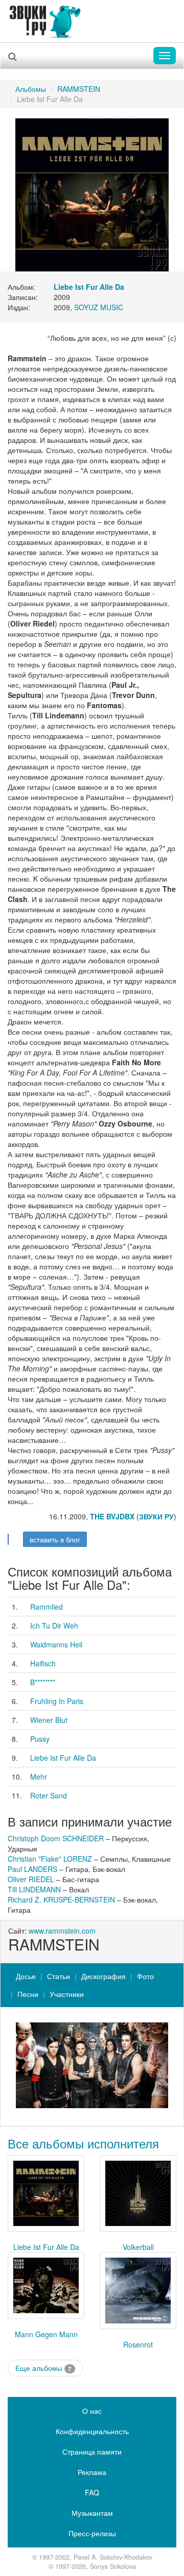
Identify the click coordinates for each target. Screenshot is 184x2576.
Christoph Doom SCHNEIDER (56, 1838)
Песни (28, 1994)
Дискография (103, 1976)
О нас (92, 2411)
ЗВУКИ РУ (156, 1516)
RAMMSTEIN (79, 89)
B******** (43, 1682)
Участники (67, 1994)
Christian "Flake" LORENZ (50, 1859)
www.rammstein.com (62, 1931)
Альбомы (31, 89)
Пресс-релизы (92, 2533)
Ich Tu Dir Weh (54, 1625)
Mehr (39, 1777)
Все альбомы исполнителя (83, 2143)
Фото (145, 1976)
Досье (26, 1976)
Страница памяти (92, 2452)
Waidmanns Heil (56, 1644)
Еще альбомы (43, 2368)
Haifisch (43, 1663)
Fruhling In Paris (57, 1701)
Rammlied (47, 1607)
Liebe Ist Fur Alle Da (63, 1758)
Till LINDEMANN (34, 1889)
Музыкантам (92, 2513)
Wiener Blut (49, 1720)
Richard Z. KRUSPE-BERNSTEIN (61, 1899)
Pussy (40, 1739)
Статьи (59, 1976)
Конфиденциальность (92, 2431)
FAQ (92, 2492)
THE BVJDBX (112, 1516)
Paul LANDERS (32, 1869)
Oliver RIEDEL (31, 1879)
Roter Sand (49, 1795)
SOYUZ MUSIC (99, 307)
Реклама (92, 2472)
